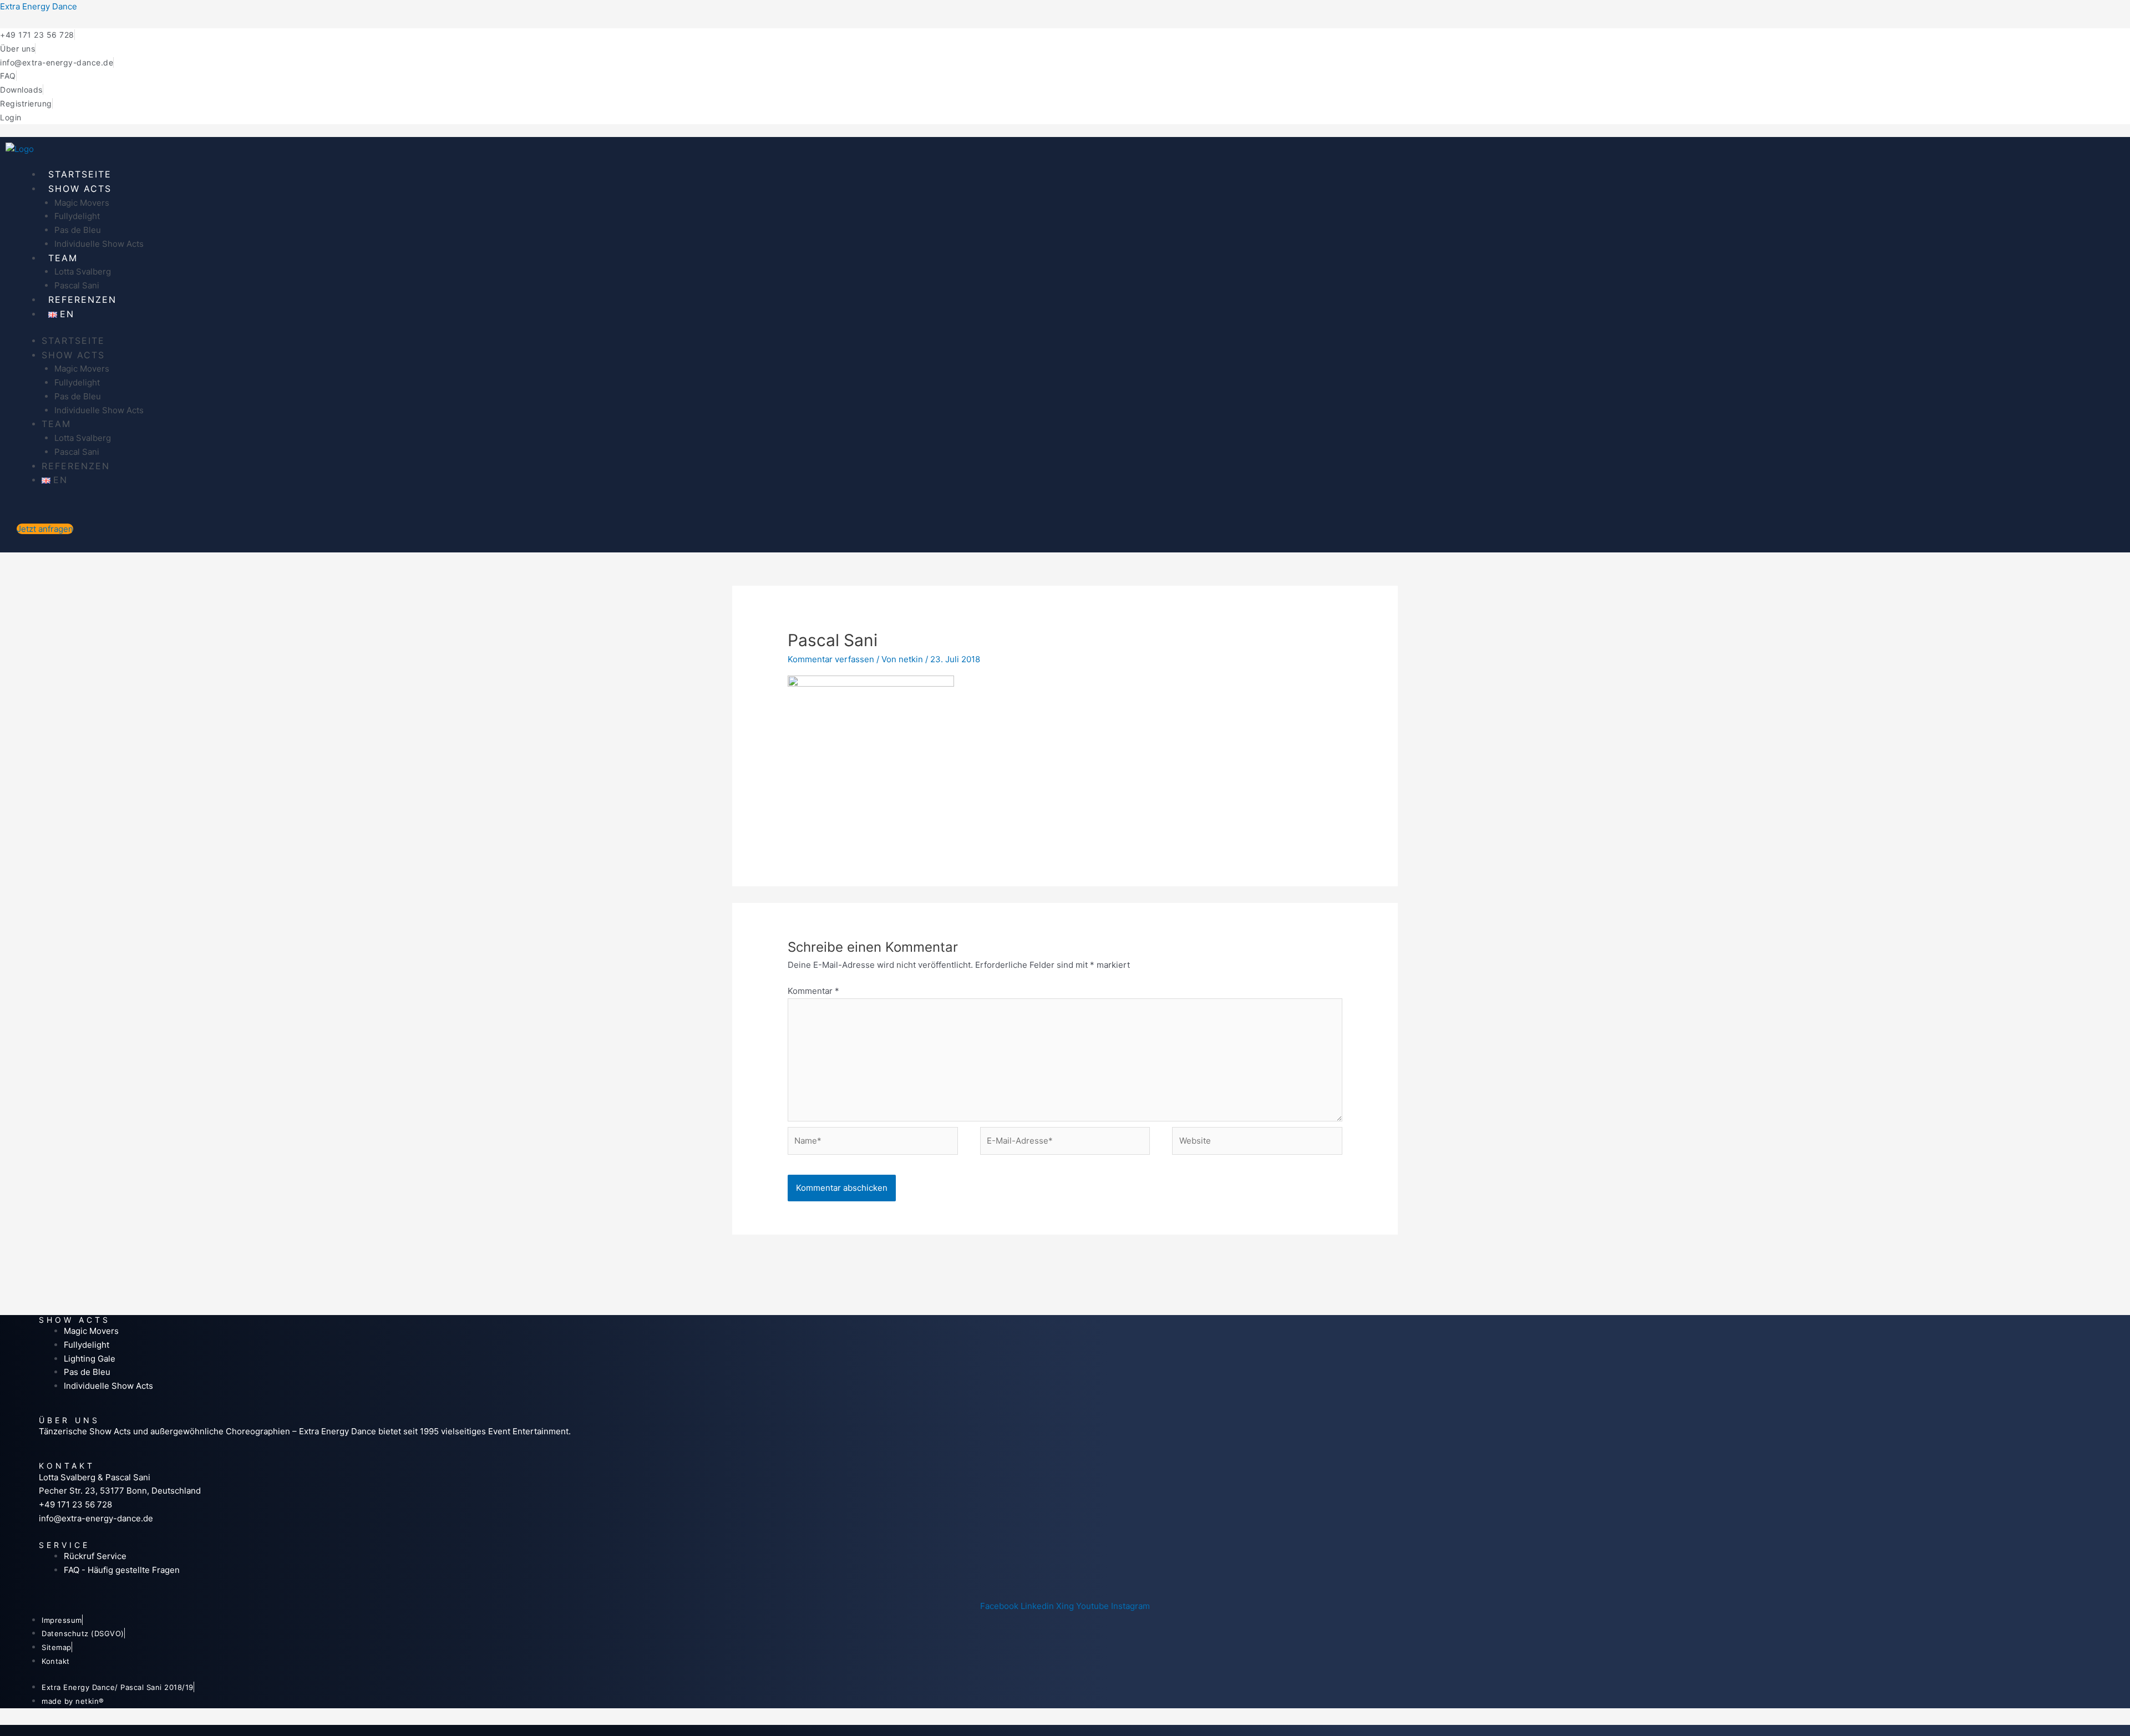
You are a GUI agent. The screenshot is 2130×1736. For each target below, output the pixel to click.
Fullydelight (77, 216)
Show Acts (80, 189)
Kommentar (813, 991)
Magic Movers (82, 203)
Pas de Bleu (78, 230)
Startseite (80, 174)
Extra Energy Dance (39, 6)
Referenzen (82, 300)
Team (63, 258)
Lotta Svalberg (83, 271)
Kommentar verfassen (831, 659)
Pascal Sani (77, 285)
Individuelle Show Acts (99, 244)
